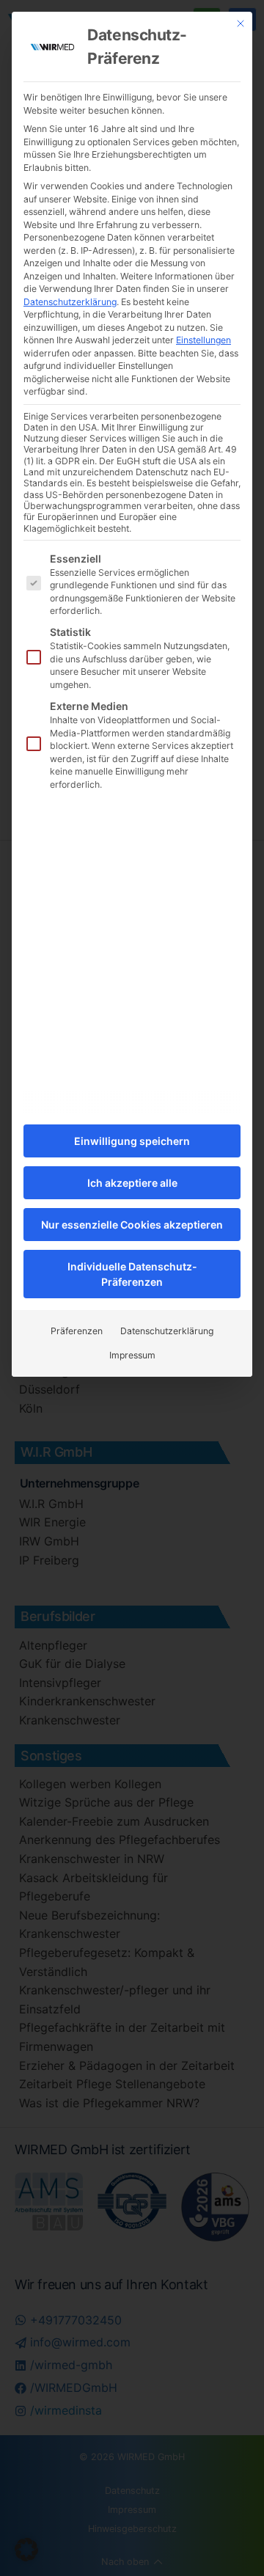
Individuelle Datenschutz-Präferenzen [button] (132, 1274)
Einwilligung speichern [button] (132, 1141)
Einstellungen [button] (203, 340)
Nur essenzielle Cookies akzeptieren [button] (132, 1225)
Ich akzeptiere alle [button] (132, 1183)
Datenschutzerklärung (70, 302)
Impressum (132, 1355)
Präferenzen (77, 1331)
